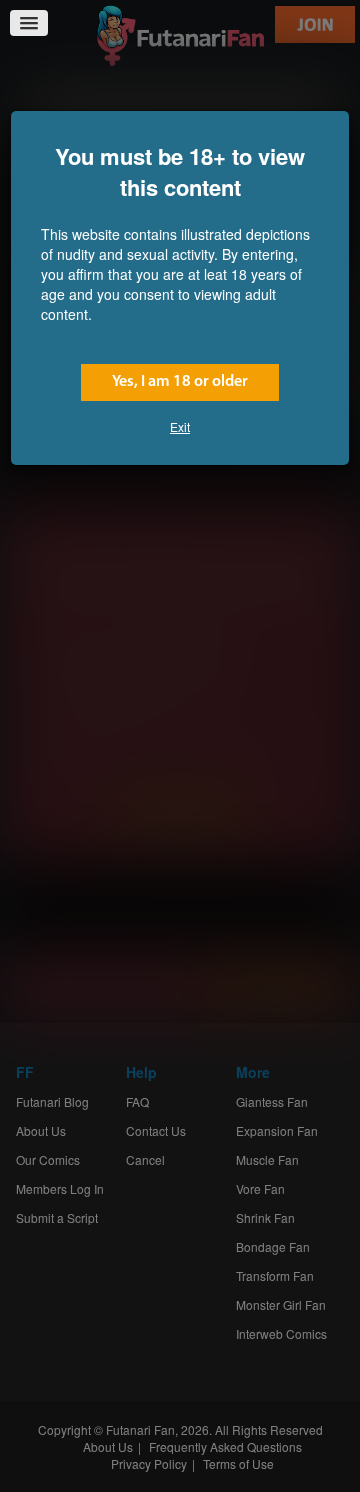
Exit (180, 426)
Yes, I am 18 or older (180, 382)
